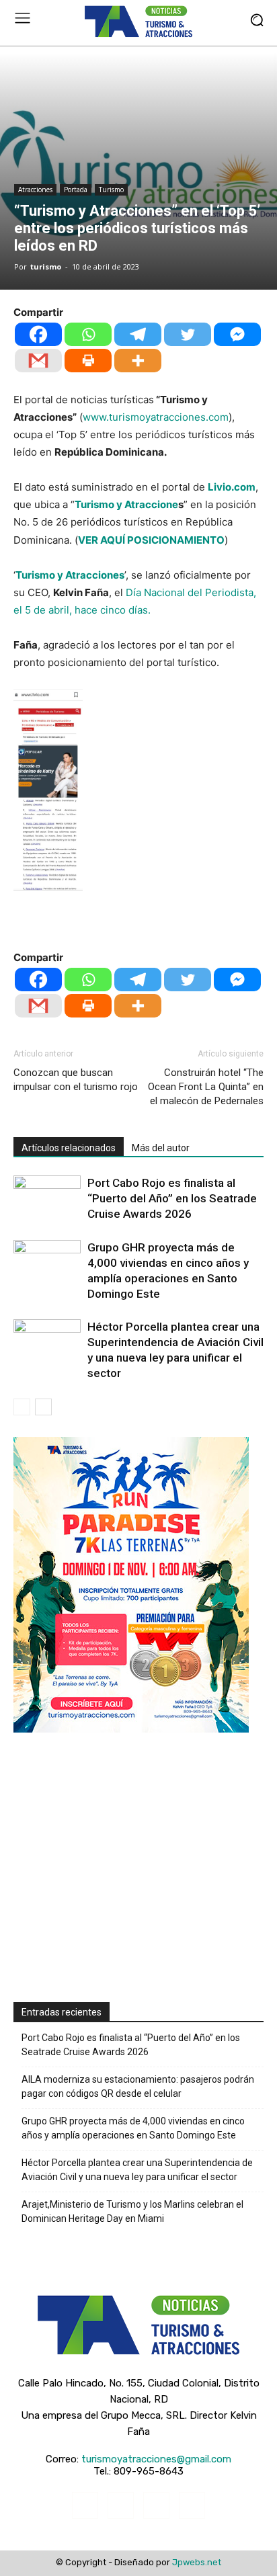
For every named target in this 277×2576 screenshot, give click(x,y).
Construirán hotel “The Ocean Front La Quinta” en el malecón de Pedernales (206, 1087)
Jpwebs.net (197, 2562)
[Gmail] (38, 361)
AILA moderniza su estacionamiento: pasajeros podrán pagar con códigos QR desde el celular (138, 2086)
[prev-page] (22, 1407)
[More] (138, 361)
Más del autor (161, 1148)
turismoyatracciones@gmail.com (156, 2459)
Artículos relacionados (69, 1148)
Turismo (111, 190)
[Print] (88, 361)
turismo (46, 266)
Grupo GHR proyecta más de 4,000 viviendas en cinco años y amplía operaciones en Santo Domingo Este (133, 2128)
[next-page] (43, 1407)
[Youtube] (192, 2505)
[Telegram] (138, 334)
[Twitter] (188, 334)
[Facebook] (38, 334)
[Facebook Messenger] (237, 334)
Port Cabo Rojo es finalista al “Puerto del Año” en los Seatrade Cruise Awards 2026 (172, 1198)
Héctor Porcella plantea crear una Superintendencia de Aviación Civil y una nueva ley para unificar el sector (137, 2170)
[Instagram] (121, 2505)
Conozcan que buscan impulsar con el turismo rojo (76, 1080)
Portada (76, 190)
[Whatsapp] (88, 334)
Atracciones (35, 190)
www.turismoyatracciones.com (156, 417)
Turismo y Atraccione (126, 504)
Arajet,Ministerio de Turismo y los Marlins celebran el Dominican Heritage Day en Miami (132, 2211)
